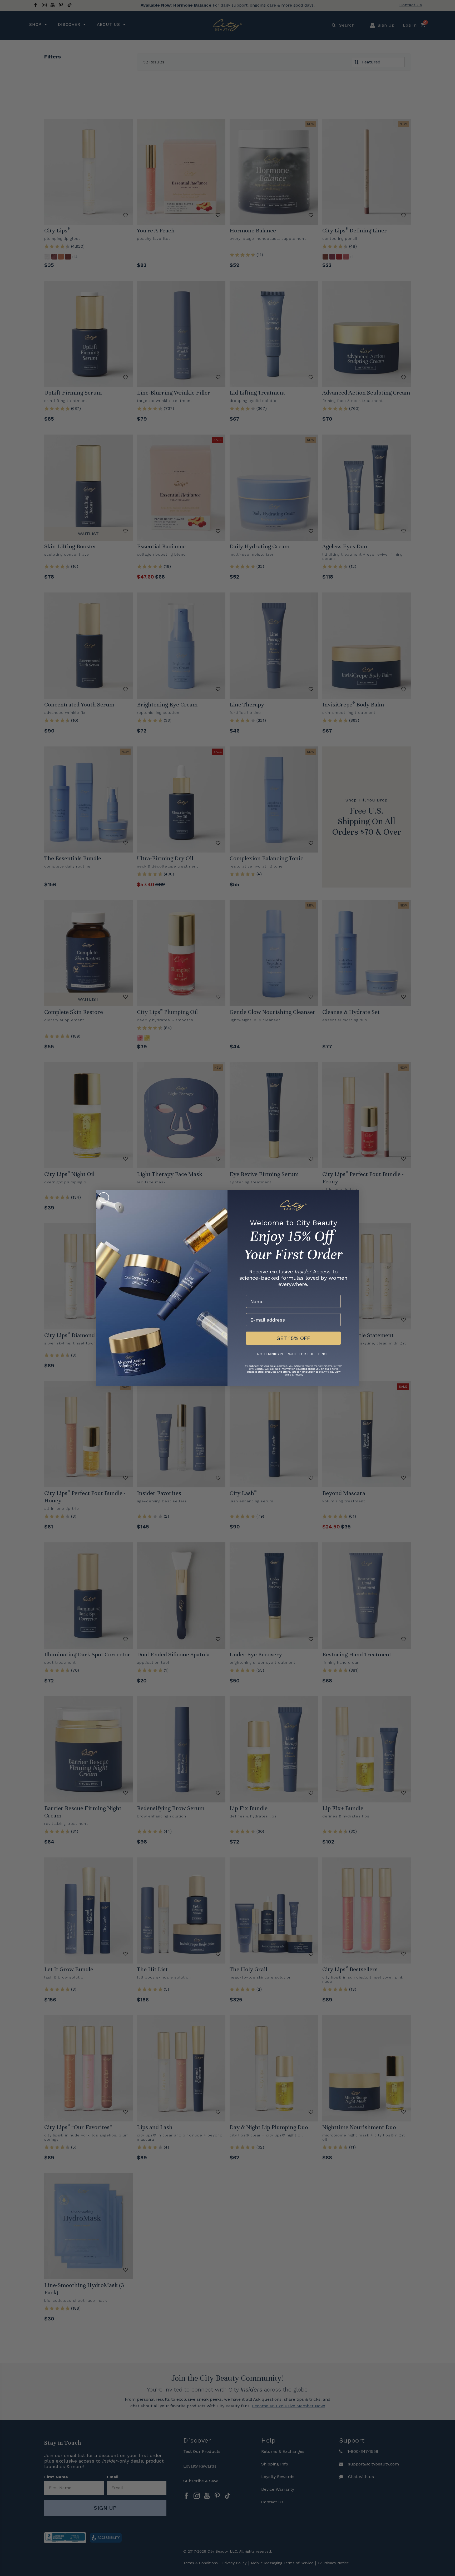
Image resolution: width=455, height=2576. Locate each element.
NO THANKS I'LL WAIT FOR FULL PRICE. (293, 1354)
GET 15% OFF (293, 1338)
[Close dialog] (104, 1198)
